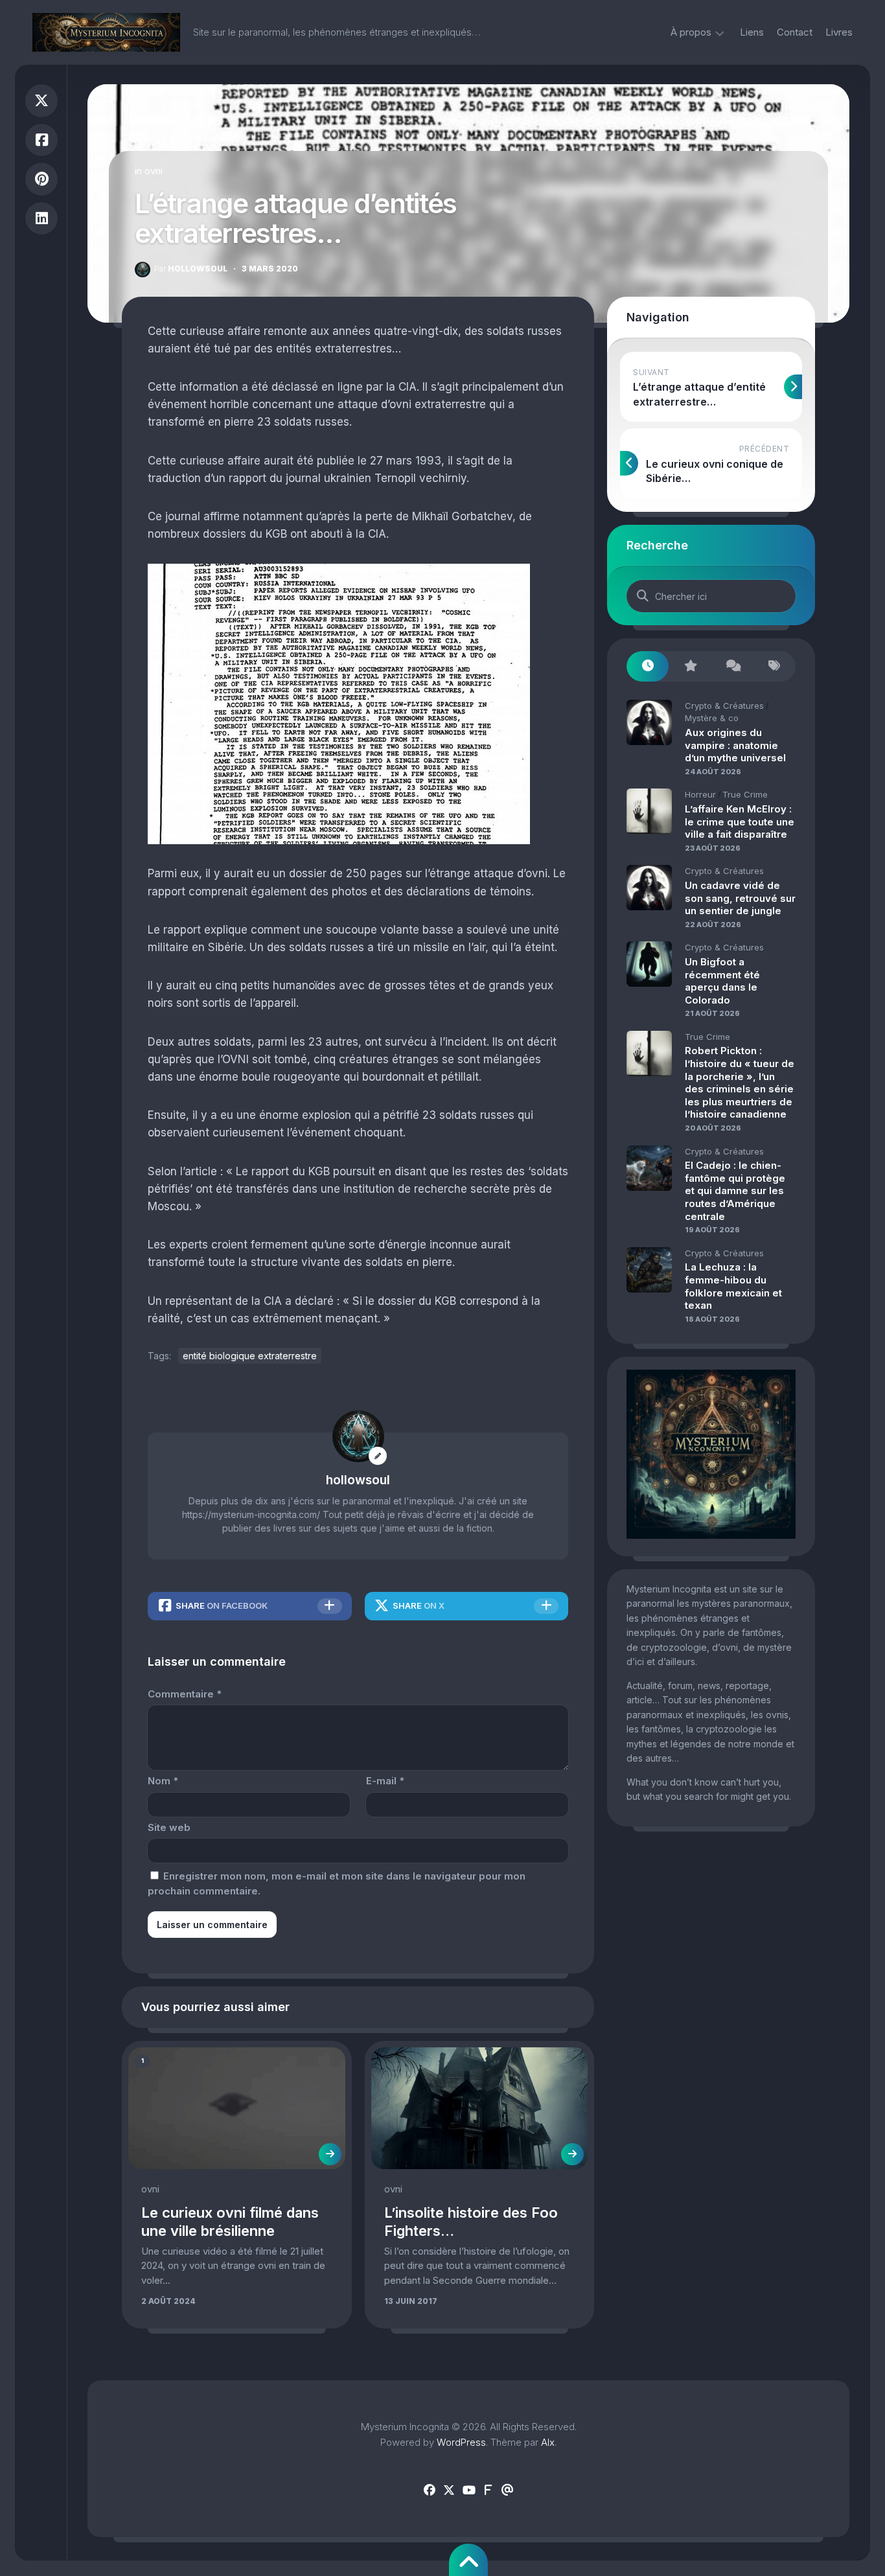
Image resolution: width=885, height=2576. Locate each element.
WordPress (461, 2442)
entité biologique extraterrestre (250, 1356)
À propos (691, 32)
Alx (548, 2442)
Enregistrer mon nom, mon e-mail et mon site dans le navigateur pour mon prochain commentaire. (337, 1883)
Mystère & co (712, 718)
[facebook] (430, 2490)
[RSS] (488, 2490)
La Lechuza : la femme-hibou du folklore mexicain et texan (733, 1286)
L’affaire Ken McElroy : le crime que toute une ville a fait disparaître (740, 822)
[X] (449, 2490)
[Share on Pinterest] (41, 179)
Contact (795, 32)
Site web (169, 1827)
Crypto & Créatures (724, 706)
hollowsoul (191, 269)
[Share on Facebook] (41, 140)
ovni (154, 171)
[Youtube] (468, 2490)
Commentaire (185, 1694)
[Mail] (507, 2490)
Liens (752, 32)
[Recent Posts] (648, 666)
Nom (163, 1781)
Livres (839, 32)
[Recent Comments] (732, 666)
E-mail (385, 1781)
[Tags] (775, 666)
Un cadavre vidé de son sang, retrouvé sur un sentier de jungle (740, 898)
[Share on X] (41, 101)
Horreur (700, 794)
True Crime (745, 794)
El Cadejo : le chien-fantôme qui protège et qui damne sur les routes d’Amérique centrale (735, 1190)
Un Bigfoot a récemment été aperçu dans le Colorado (722, 981)
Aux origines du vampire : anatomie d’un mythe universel (735, 745)
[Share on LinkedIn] (41, 219)
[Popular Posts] (690, 666)
